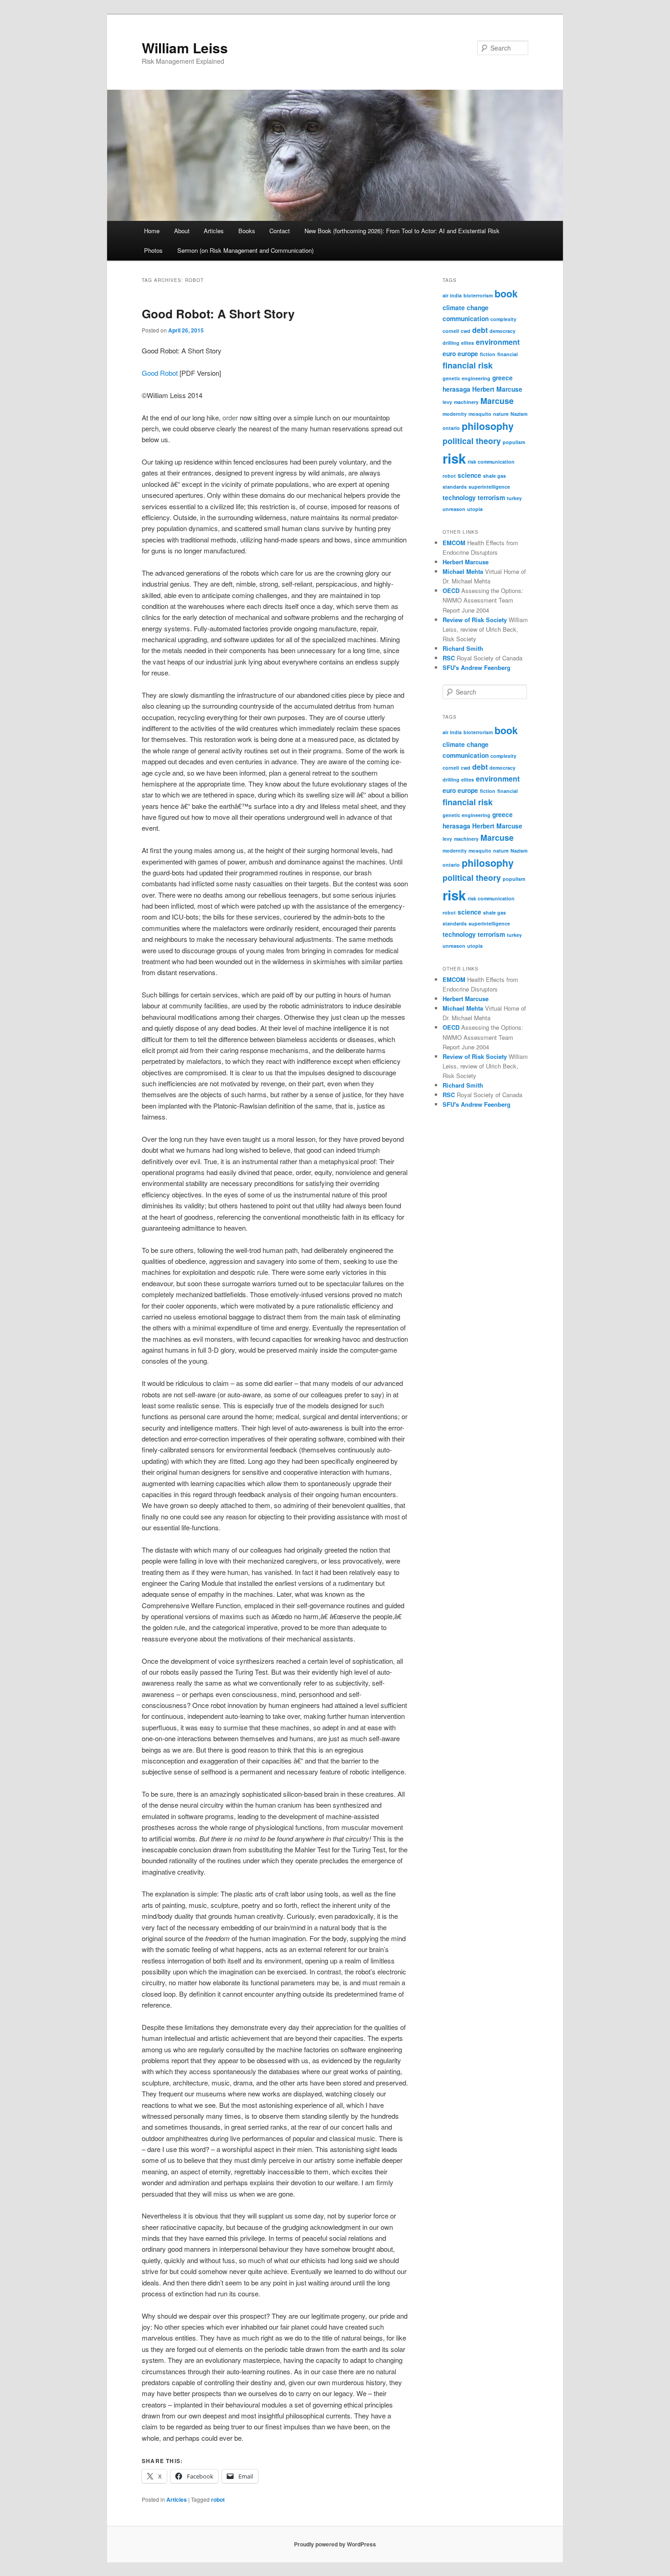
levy (447, 402)
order (230, 417)
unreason (454, 509)
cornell (451, 331)
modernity (455, 414)
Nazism (519, 414)
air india (452, 295)
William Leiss (185, 48)
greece (502, 378)
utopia (475, 509)
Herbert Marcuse (497, 389)
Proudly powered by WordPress (335, 2544)
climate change (466, 307)
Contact (280, 231)
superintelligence (489, 487)
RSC (449, 658)
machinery (466, 402)
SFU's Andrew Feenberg (477, 667)
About (182, 231)
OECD (451, 590)
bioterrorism (478, 295)
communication (466, 318)
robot (218, 2499)
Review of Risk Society (475, 620)
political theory (472, 441)
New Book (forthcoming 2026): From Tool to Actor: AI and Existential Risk (402, 231)
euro (449, 353)
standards (455, 487)
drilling (451, 343)
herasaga (456, 389)
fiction (488, 354)
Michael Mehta (463, 571)
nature (501, 414)
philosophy (488, 426)
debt (480, 330)
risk (454, 458)
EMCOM (454, 543)
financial (508, 354)
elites (468, 343)
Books (247, 231)
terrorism (491, 497)
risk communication (491, 462)
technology (459, 497)
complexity (503, 319)
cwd (466, 331)
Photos (153, 250)
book (506, 294)
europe (468, 353)
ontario (451, 428)
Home (152, 231)
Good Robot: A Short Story (218, 314)
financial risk (468, 365)
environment (498, 342)
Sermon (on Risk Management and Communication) (245, 250)
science (469, 475)
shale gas (495, 476)
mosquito (480, 414)
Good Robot (160, 373)
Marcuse (497, 401)
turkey (514, 498)
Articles (214, 231)
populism (514, 442)
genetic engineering (466, 378)
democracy (502, 331)
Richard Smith (463, 648)
